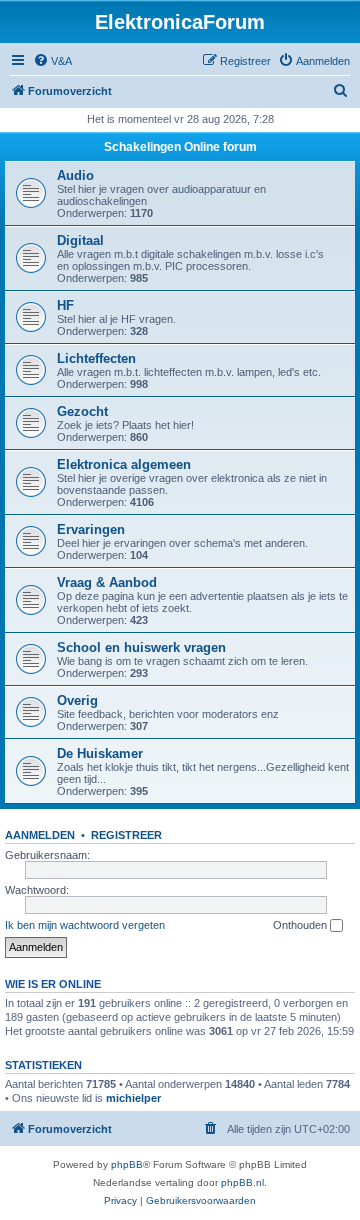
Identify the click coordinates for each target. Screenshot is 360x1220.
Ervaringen (91, 529)
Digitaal (80, 240)
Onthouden (301, 925)
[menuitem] (52, 61)
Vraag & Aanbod (107, 582)
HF (65, 305)
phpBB (127, 1164)
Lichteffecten (96, 358)
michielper (133, 1098)
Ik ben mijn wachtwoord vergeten (85, 925)
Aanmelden (40, 835)
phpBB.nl (242, 1182)
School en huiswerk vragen (141, 647)
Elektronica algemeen (124, 464)
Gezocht (82, 411)
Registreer (126, 835)
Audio (75, 175)
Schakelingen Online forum (180, 147)
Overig (77, 700)
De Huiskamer (100, 753)
